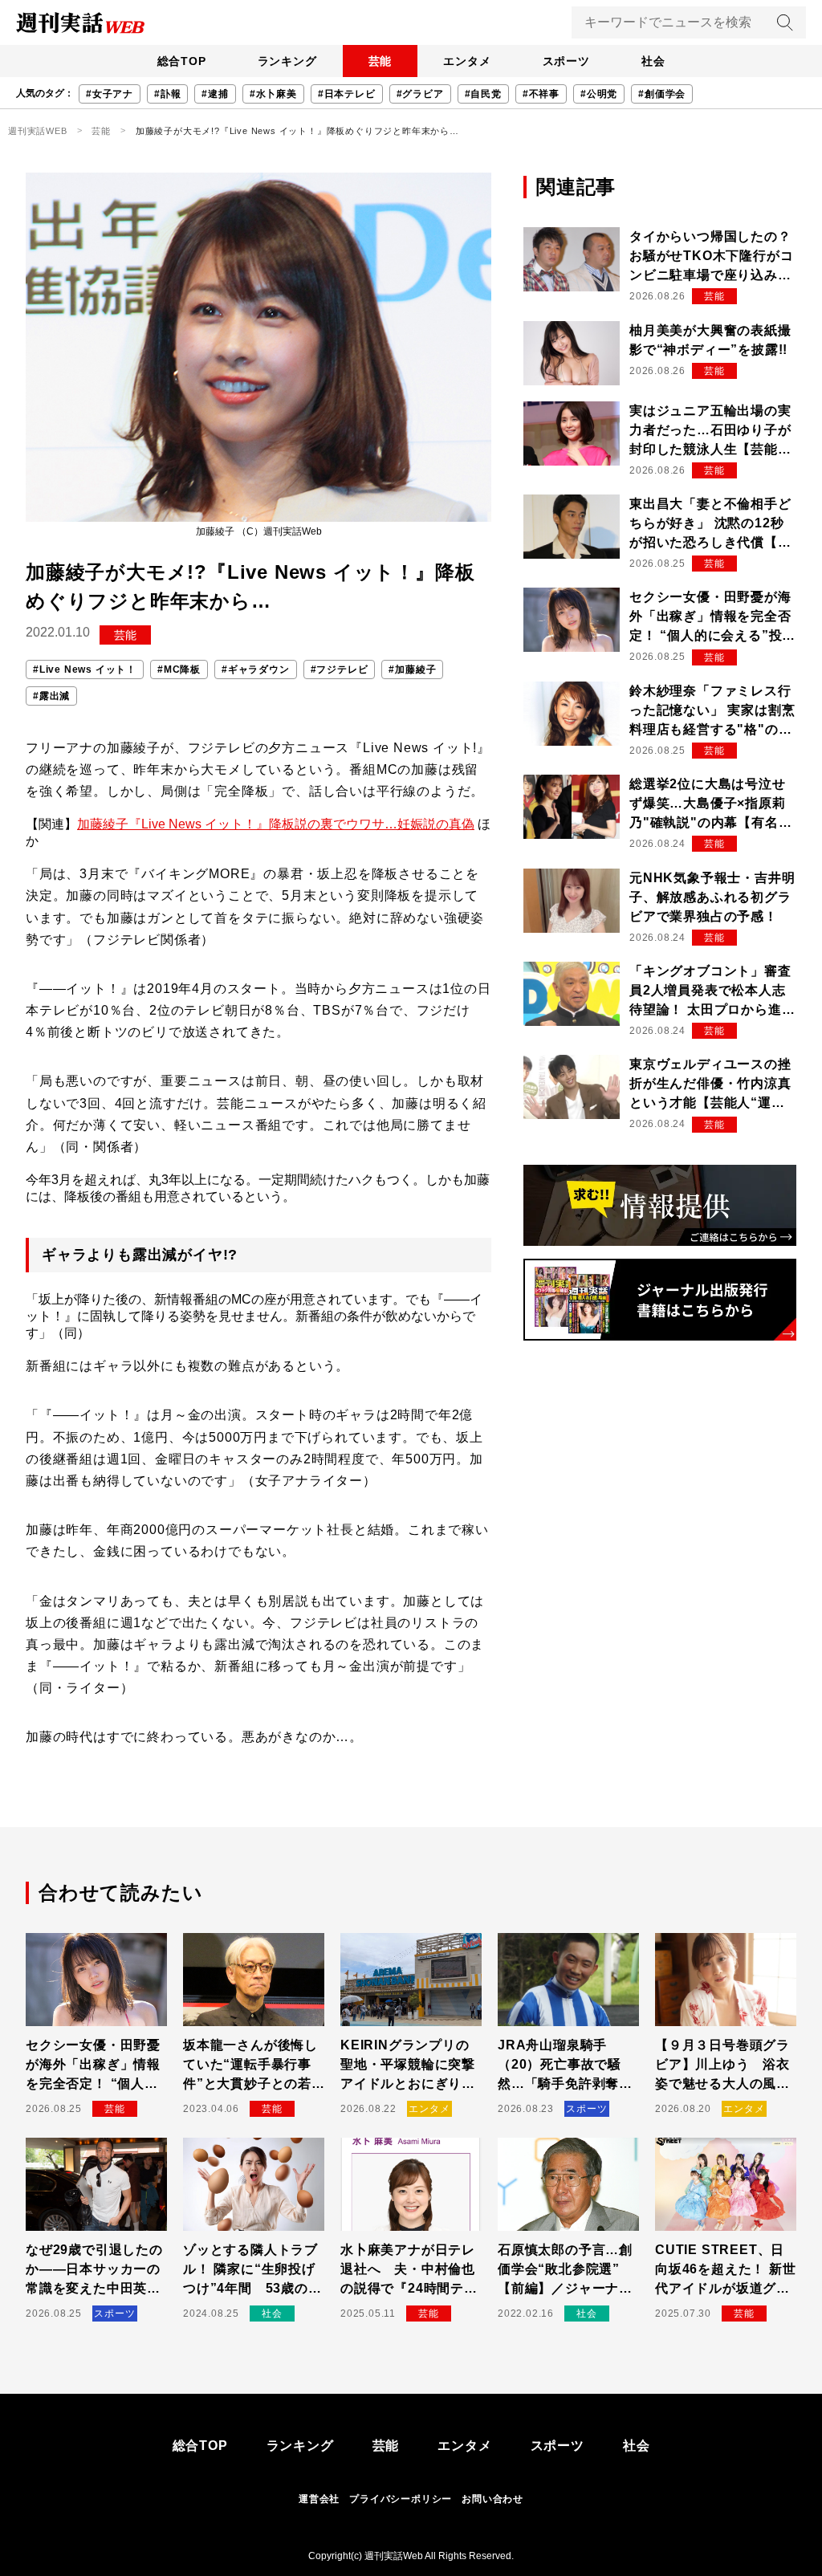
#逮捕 (215, 94)
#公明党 (599, 94)
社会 (653, 61)
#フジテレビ (340, 669)
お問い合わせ (492, 2499)
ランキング (287, 61)
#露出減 (51, 696)
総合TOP (182, 61)
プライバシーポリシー (401, 2499)
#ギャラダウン (256, 669)
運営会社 (319, 2499)
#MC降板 (179, 669)
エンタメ (467, 61)
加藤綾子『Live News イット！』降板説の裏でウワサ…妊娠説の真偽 (276, 824)
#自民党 (483, 94)
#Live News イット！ (85, 669)
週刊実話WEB (38, 131)
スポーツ (566, 61)
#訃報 (167, 94)
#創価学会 (662, 94)
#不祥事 (541, 94)
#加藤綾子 (412, 669)
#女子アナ (110, 94)
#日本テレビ (347, 94)
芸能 (380, 61)
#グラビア (420, 94)
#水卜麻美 (273, 94)
